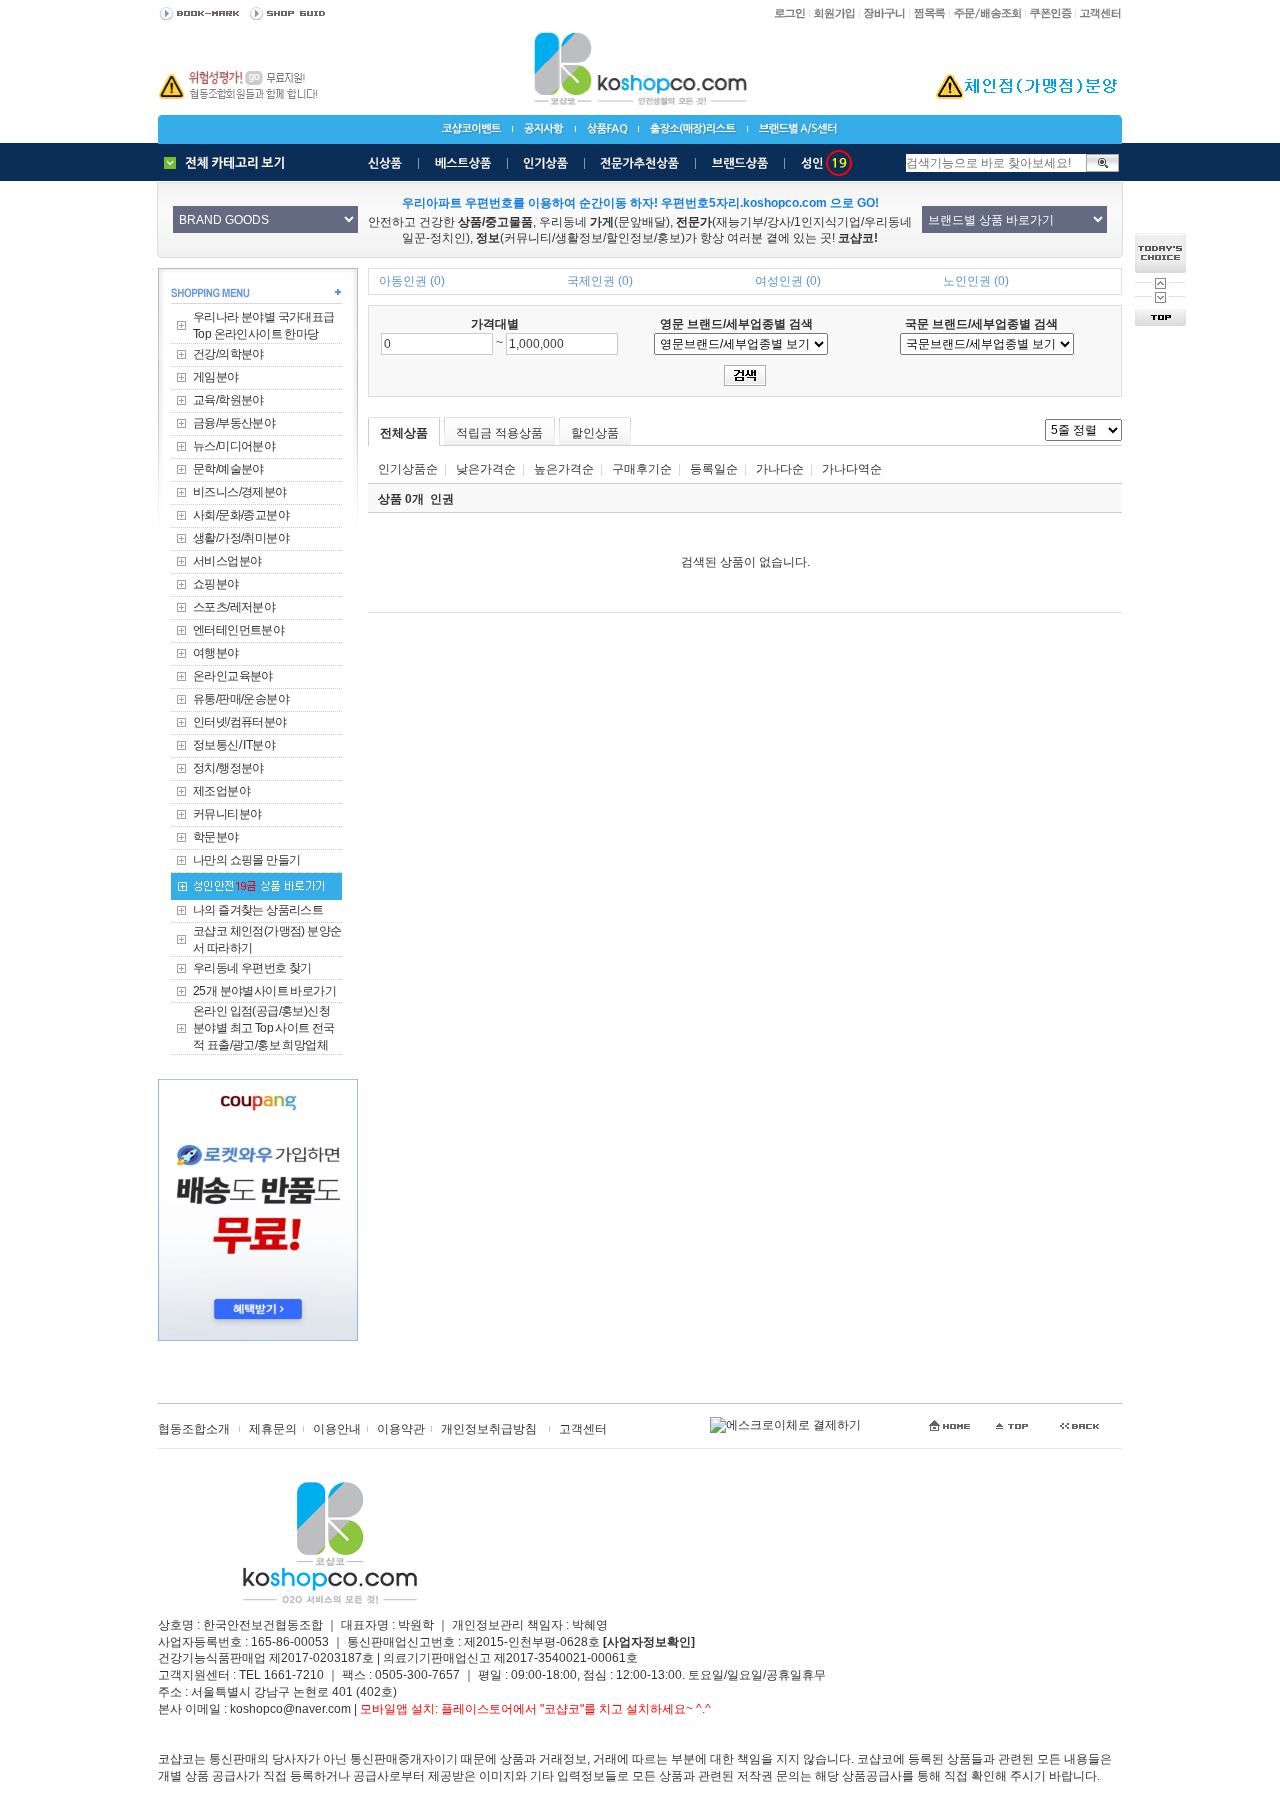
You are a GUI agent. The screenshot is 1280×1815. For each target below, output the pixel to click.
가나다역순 (852, 469)
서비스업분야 (227, 561)
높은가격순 (564, 469)
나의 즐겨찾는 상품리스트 (258, 910)
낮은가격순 (486, 469)
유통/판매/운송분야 (241, 699)
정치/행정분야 (228, 768)
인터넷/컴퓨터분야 (240, 722)
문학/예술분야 (228, 469)
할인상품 (595, 433)
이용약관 (401, 1429)
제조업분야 (221, 791)
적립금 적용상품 (499, 433)
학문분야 (216, 837)
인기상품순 (408, 469)
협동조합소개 (194, 1429)
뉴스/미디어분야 (234, 446)
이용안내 (337, 1429)
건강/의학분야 (228, 354)
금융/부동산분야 (234, 423)
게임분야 (216, 377)
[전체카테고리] (229, 163)
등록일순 (714, 469)
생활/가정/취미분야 (241, 538)
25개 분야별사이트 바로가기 (264, 991)
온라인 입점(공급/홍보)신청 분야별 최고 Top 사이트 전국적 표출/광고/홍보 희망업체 (264, 1028)
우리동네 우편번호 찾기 (252, 968)
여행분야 (216, 653)
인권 (442, 499)
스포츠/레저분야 (234, 607)
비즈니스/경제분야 (240, 492)
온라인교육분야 (233, 676)
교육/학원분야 (228, 400)
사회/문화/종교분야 (241, 515)
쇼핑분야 (216, 584)
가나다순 (780, 469)
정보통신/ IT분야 (234, 745)
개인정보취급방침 (489, 1429)
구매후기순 (642, 469)
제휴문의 (273, 1429)
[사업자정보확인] (649, 1642)
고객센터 (583, 1429)
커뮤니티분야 (227, 814)
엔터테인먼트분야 (238, 630)
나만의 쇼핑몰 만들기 (246, 860)
